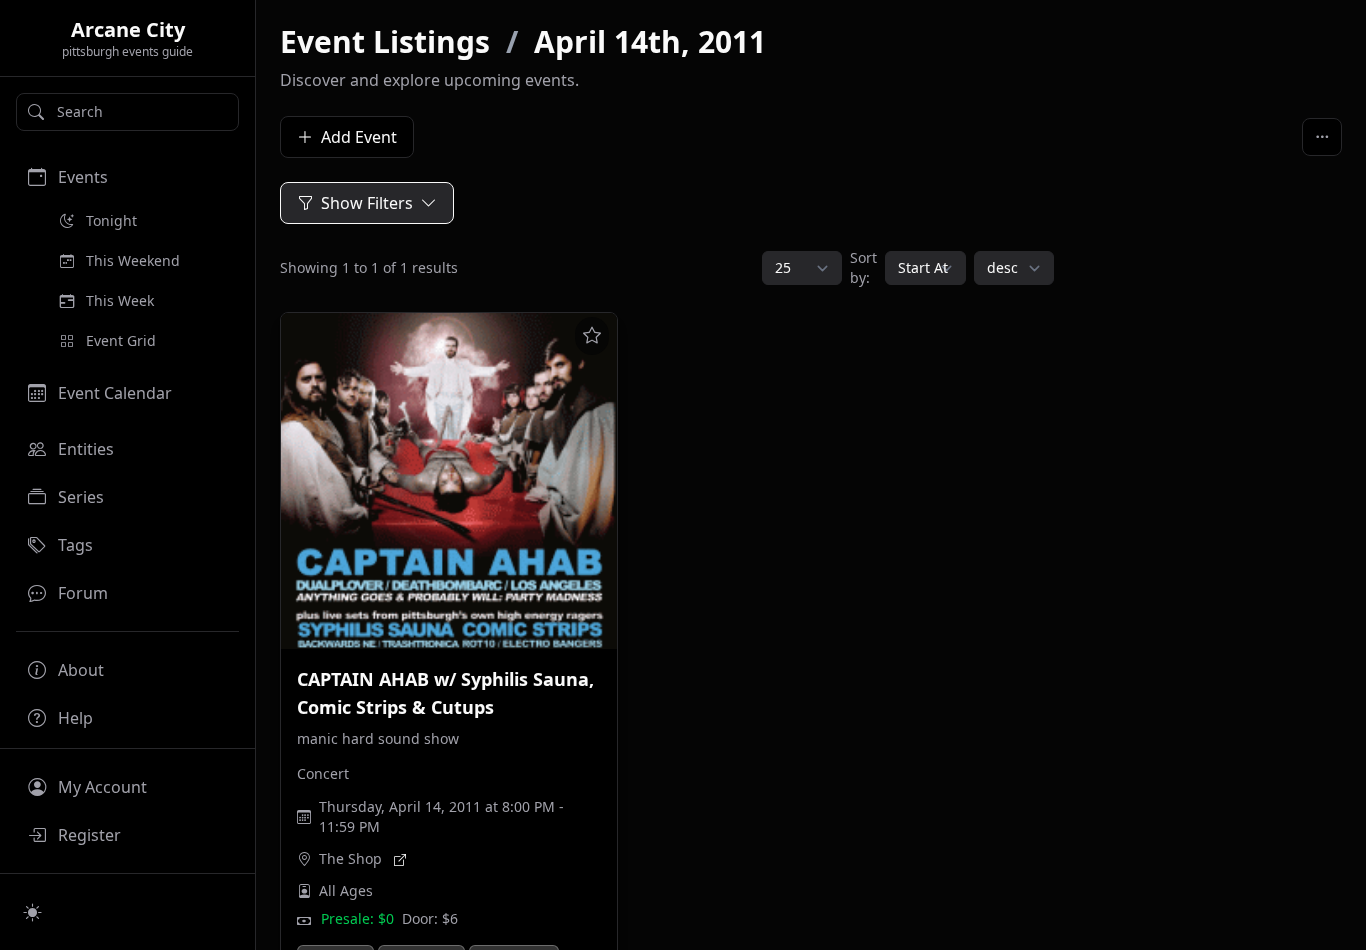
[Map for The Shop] (400, 859)
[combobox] (127, 112)
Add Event (359, 137)
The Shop (350, 858)
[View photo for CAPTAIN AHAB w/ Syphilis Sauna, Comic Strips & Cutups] (449, 481)
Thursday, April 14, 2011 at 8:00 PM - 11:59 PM (441, 816)
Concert (323, 773)
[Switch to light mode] (33, 912)
